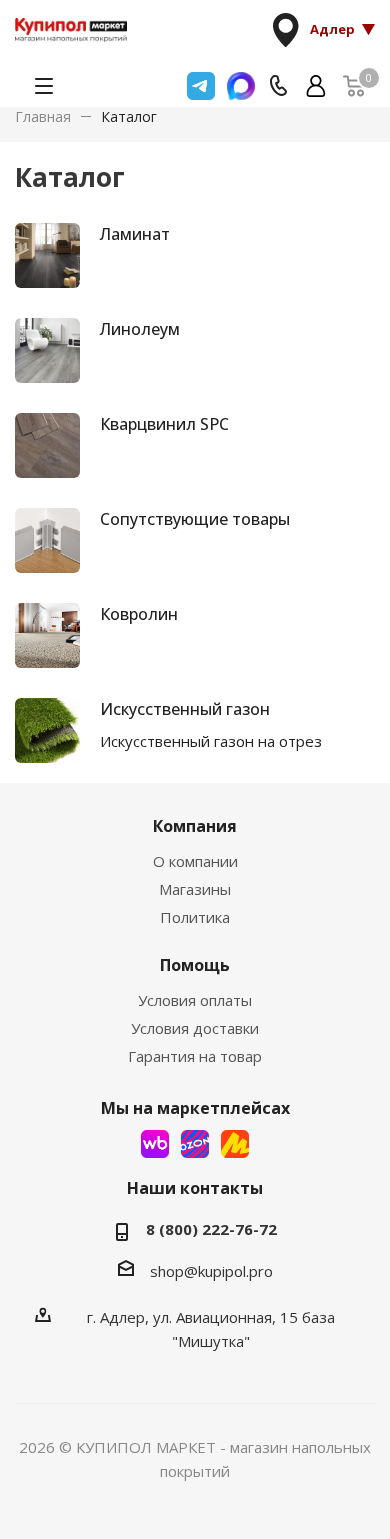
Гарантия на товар (195, 1056)
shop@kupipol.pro (211, 1271)
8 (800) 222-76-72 (211, 1229)
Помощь (195, 965)
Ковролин (139, 614)
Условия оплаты (195, 1000)
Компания (195, 826)
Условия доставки (195, 1028)
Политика (195, 917)
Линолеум (140, 329)
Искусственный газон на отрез (211, 741)
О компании (195, 861)
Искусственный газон (185, 709)
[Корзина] (354, 86)
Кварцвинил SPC (164, 424)
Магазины (195, 889)
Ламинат (135, 234)
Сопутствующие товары (195, 519)
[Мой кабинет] (316, 86)
